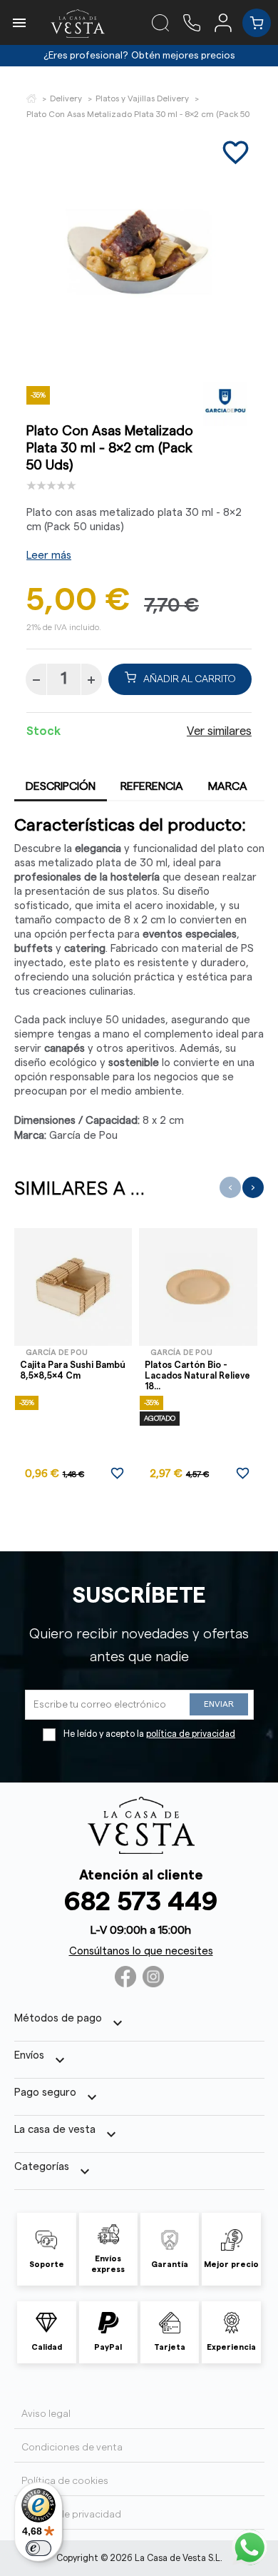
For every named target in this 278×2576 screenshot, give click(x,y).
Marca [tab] (228, 786)
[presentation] (230, 1187)
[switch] (38, 2548)
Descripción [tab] (61, 786)
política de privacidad (191, 1734)
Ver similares (219, 731)
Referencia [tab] (152, 786)
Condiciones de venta (72, 2448)
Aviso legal (46, 2414)
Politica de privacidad (71, 2515)
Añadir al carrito (190, 679)
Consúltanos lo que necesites (141, 1951)
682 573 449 (141, 1902)
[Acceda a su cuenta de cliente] (228, 22)
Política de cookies (65, 2481)
